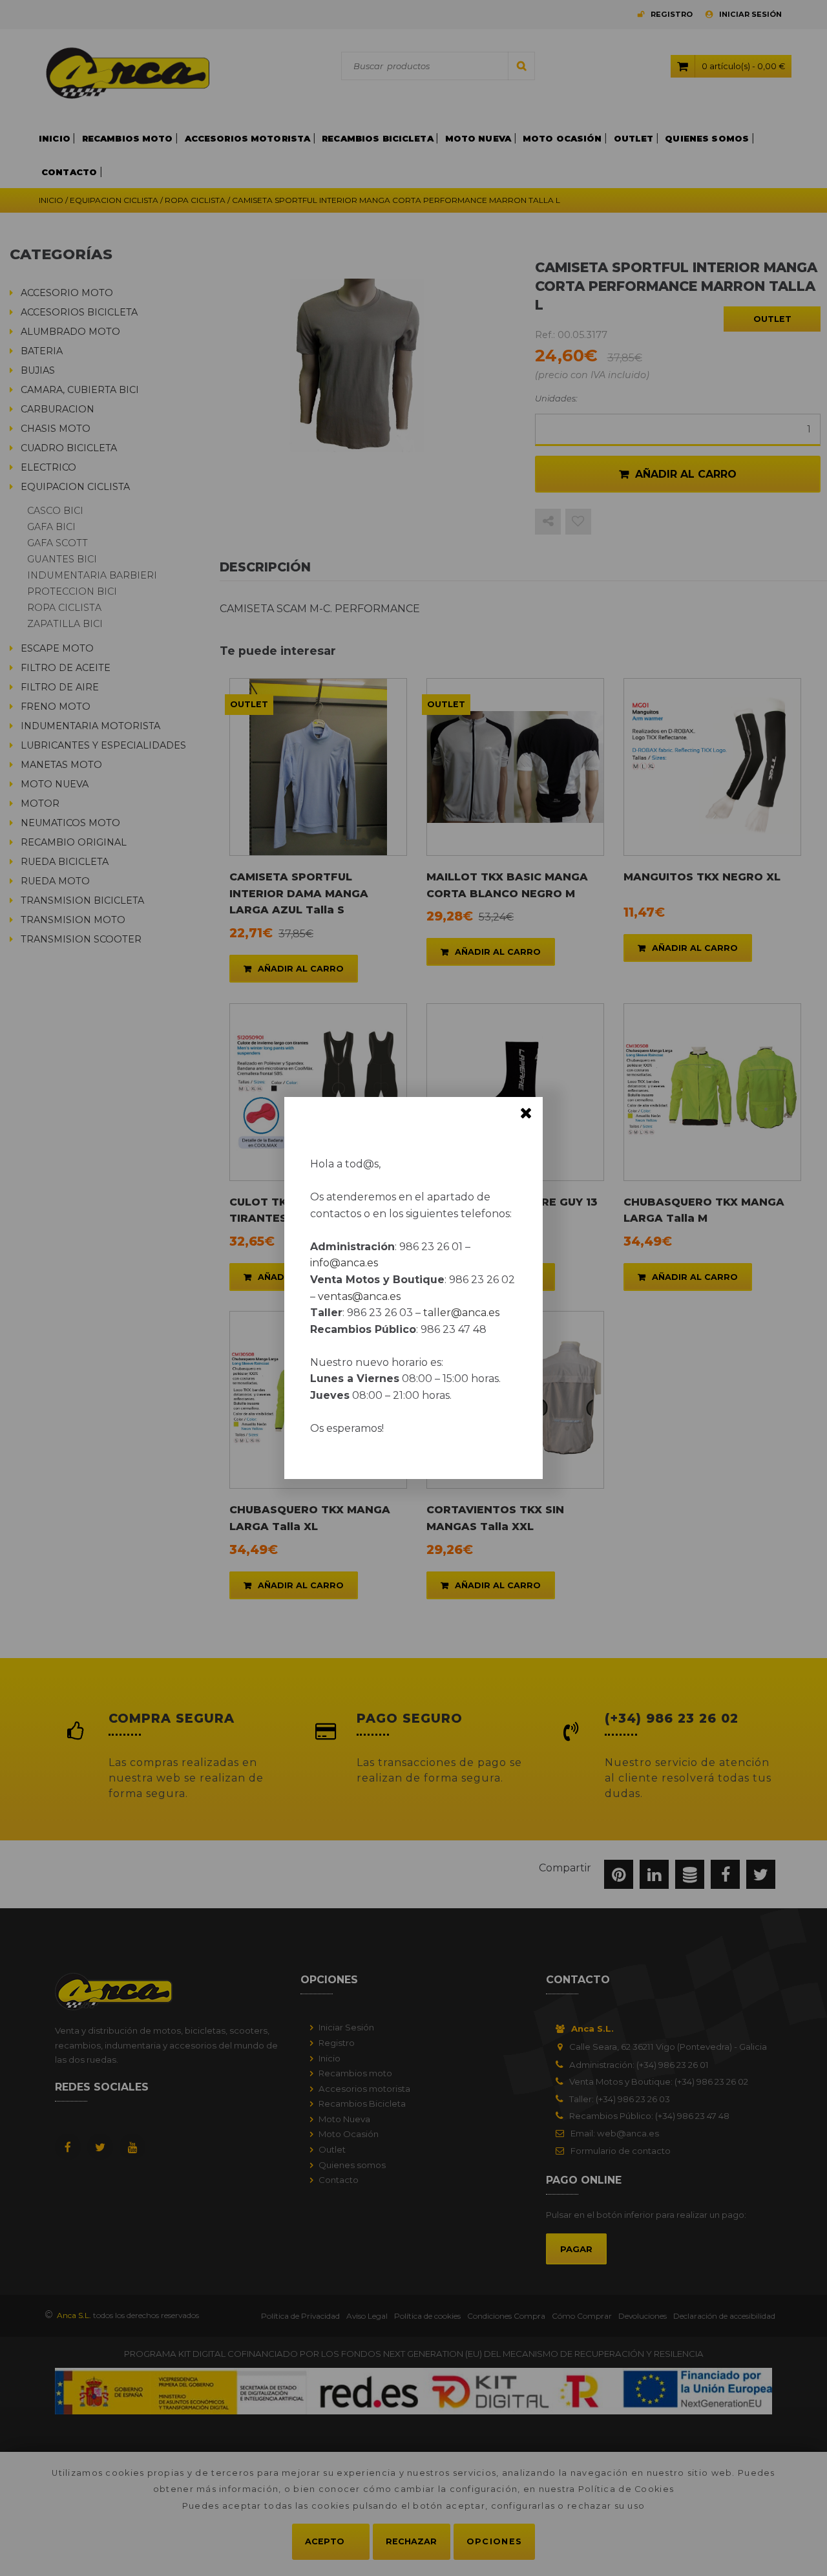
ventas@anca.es (359, 1296)
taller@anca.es (461, 1313)
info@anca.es (344, 1263)
